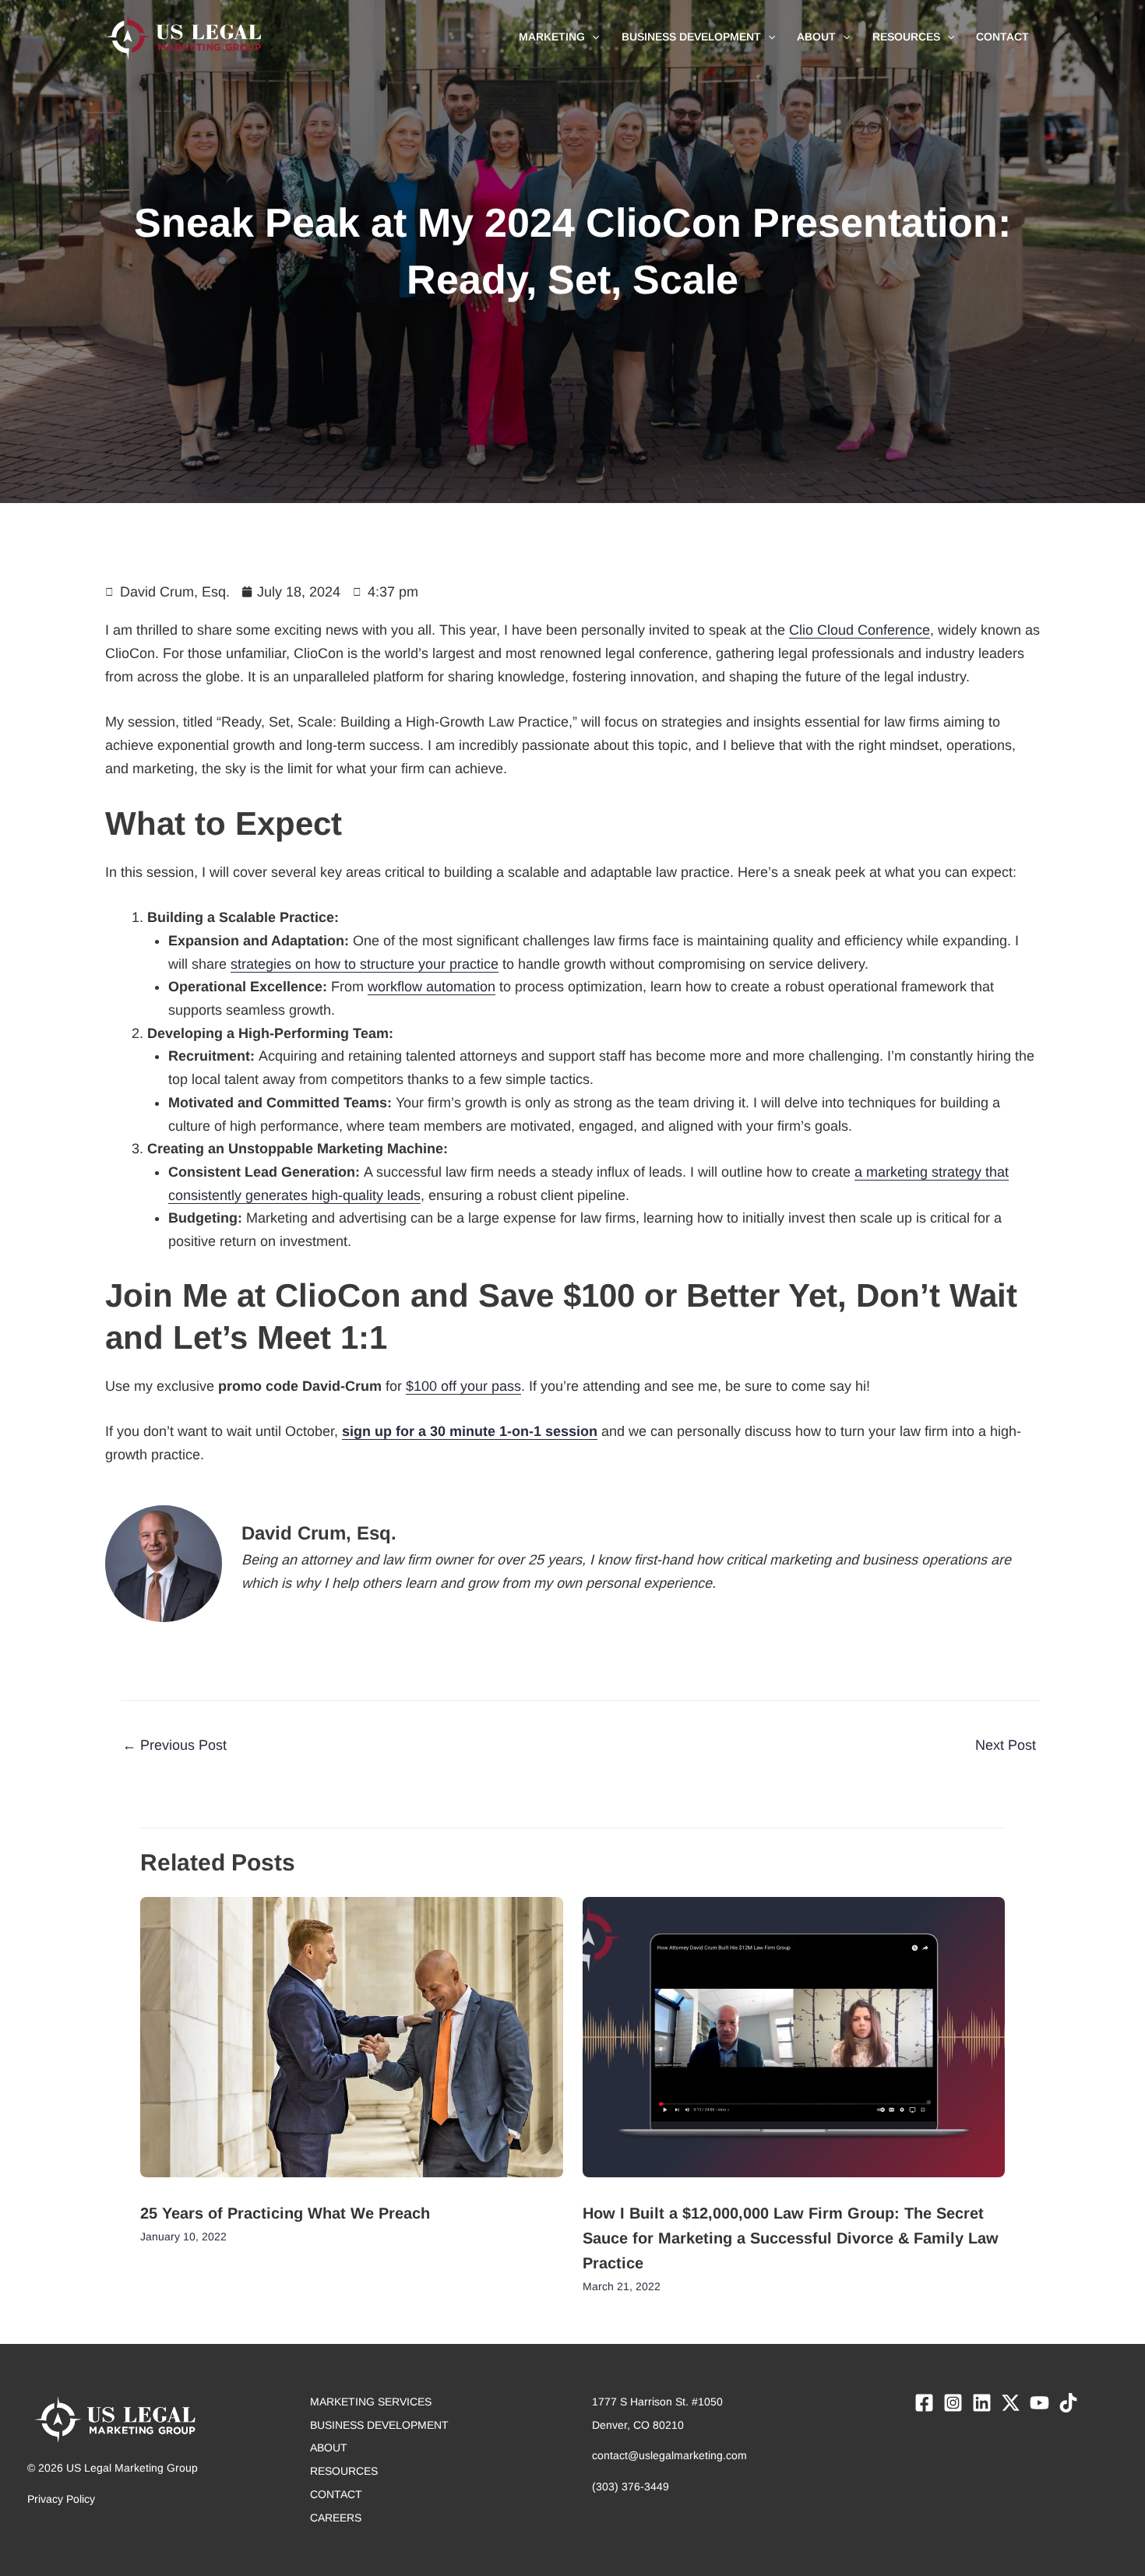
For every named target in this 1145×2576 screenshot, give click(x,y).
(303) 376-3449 (631, 2486)
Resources (344, 2471)
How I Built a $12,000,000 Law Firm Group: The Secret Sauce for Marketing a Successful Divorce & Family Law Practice (791, 2238)
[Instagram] (953, 2403)
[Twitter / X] (1011, 2403)
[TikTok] (1068, 2403)
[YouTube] (1039, 2403)
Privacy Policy (61, 2499)
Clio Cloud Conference (860, 630)
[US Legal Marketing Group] (183, 36)
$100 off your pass (463, 1386)
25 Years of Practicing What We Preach (285, 2213)
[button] (592, 37)
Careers (336, 2518)
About (329, 2448)
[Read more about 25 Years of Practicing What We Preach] (352, 2039)
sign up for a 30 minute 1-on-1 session (470, 1431)
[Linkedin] (982, 2403)
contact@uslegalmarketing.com (669, 2455)
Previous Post (174, 1745)
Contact (336, 2494)
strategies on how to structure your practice (365, 964)
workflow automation (432, 987)
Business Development (379, 2425)
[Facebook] (924, 2403)
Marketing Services (371, 2402)
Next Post (1015, 1745)
